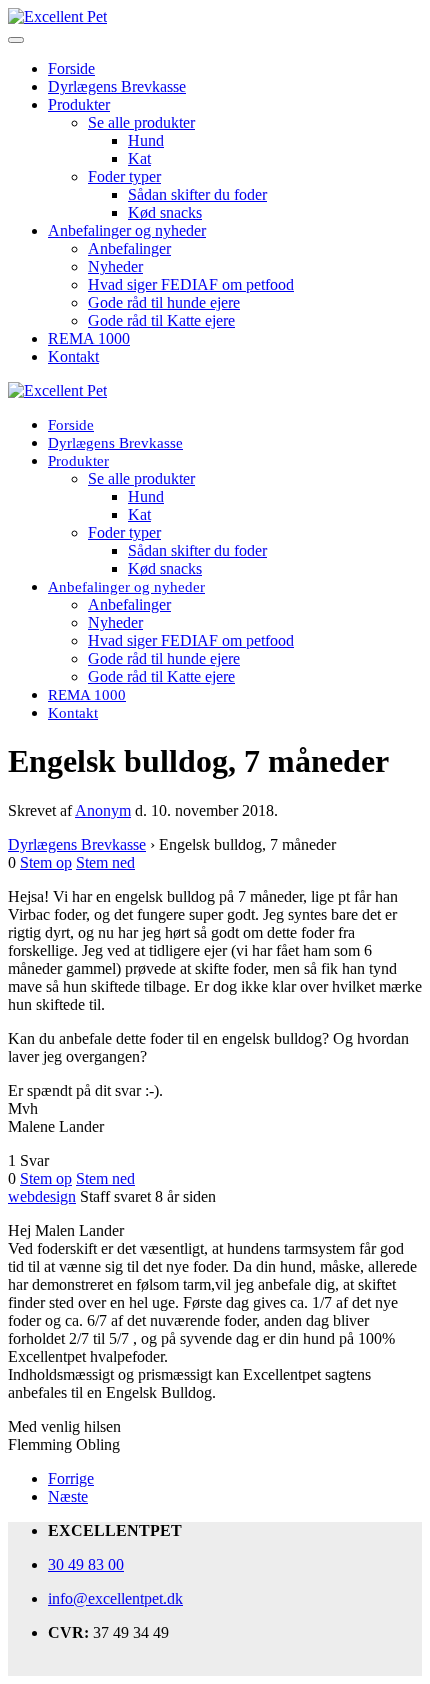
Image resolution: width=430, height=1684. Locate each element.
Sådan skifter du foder (197, 194)
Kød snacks (165, 212)
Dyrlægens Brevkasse (117, 86)
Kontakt (73, 356)
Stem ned (105, 862)
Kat (139, 158)
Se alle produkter (141, 122)
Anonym (103, 810)
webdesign (42, 1196)
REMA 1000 (89, 338)
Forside (71, 68)
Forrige (71, 1478)
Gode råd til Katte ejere (161, 320)
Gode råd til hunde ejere (164, 302)
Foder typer (124, 176)
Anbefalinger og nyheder (127, 230)
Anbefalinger (129, 248)
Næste (68, 1496)
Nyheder (115, 266)
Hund (146, 140)
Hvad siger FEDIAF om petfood (191, 284)
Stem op (46, 862)
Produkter (79, 104)
